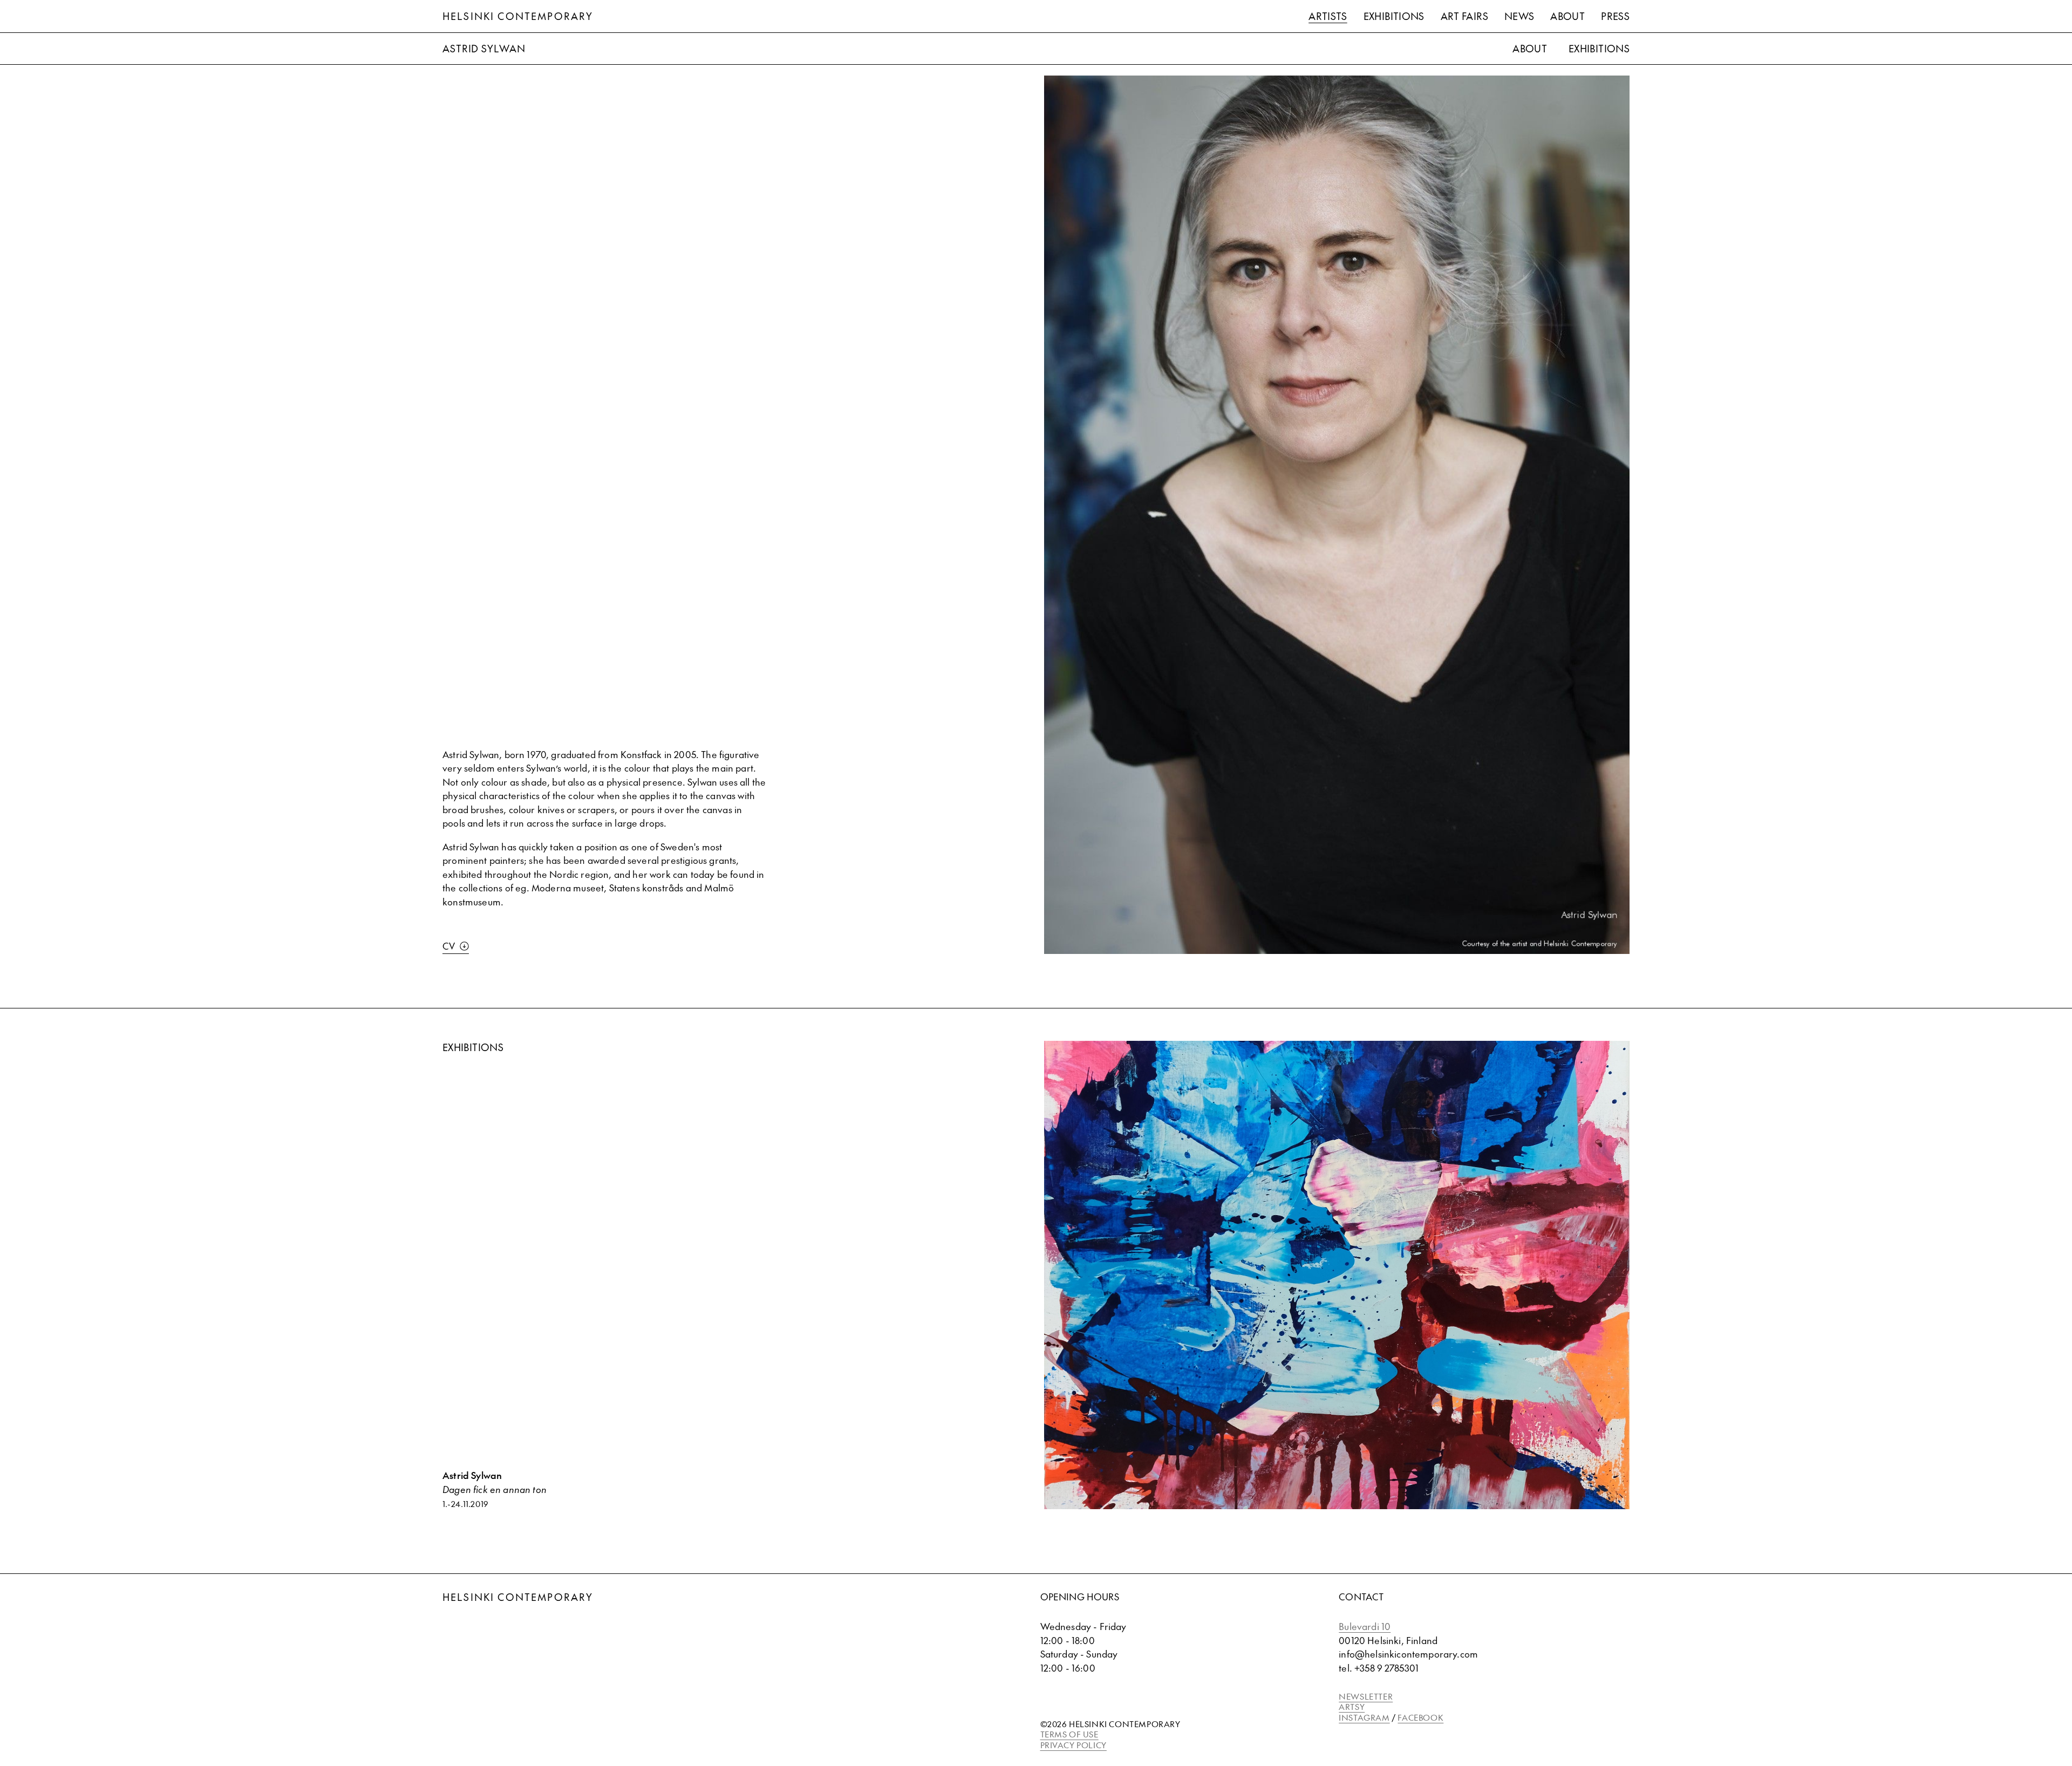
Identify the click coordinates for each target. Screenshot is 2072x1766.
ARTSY (1352, 1706)
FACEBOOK (1420, 1717)
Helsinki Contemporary (518, 16)
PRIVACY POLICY (1074, 1745)
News (1519, 16)
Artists (1328, 16)
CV (449, 946)
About (1567, 16)
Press (1615, 16)
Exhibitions (1394, 16)
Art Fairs (1464, 16)
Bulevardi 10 (1365, 1626)
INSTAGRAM (1364, 1717)
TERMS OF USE (1069, 1734)
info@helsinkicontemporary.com (1408, 1654)
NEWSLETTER (1366, 1696)
